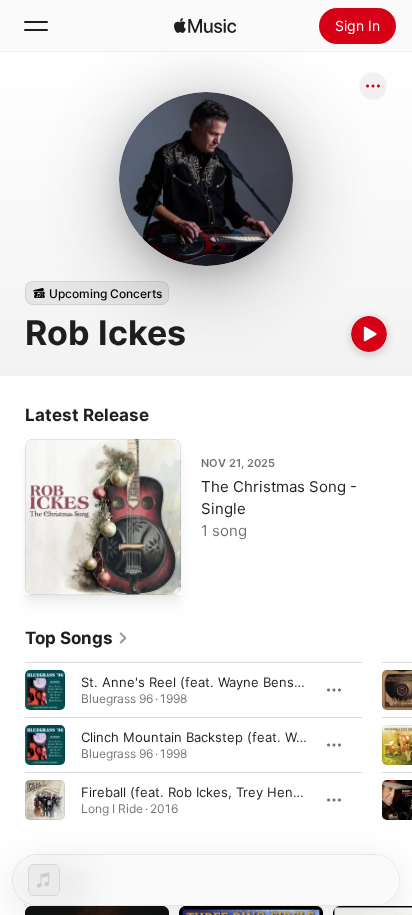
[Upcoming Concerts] (97, 293)
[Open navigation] (36, 26)
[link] (77, 638)
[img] (205, 26)
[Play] (369, 334)
